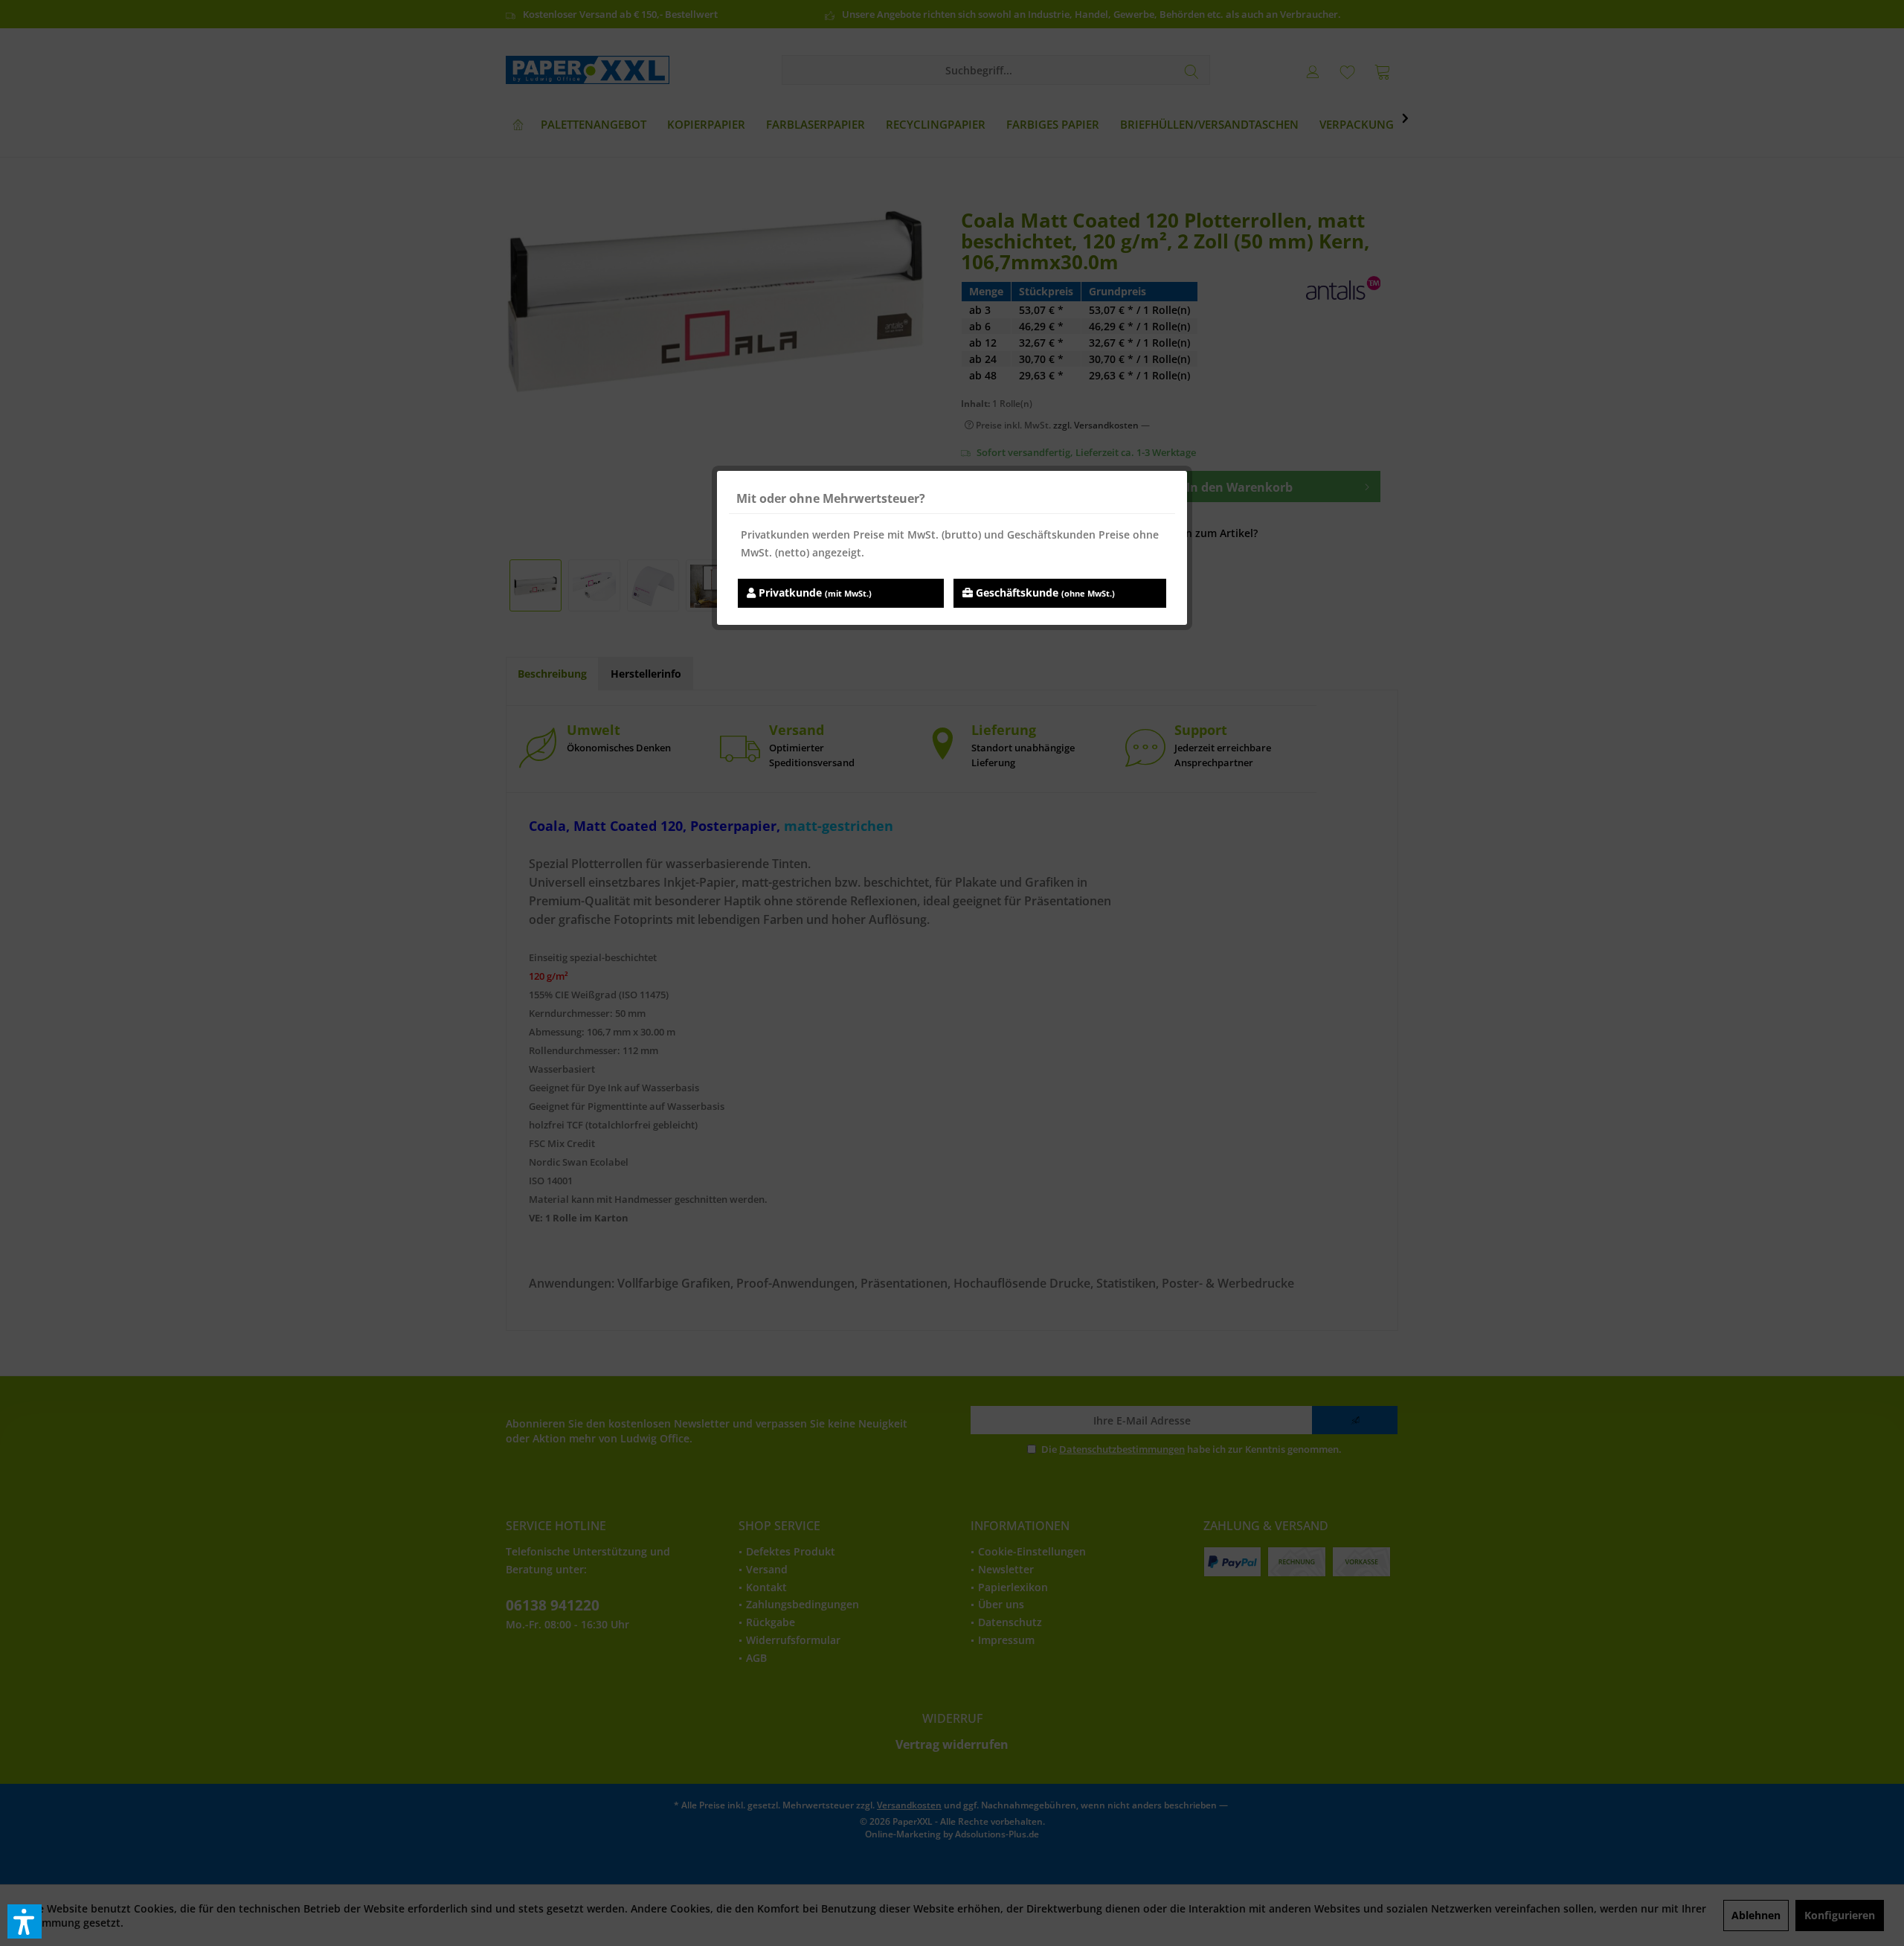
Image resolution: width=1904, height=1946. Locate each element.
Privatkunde (814, 593)
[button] (25, 1921)
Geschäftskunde (1044, 593)
